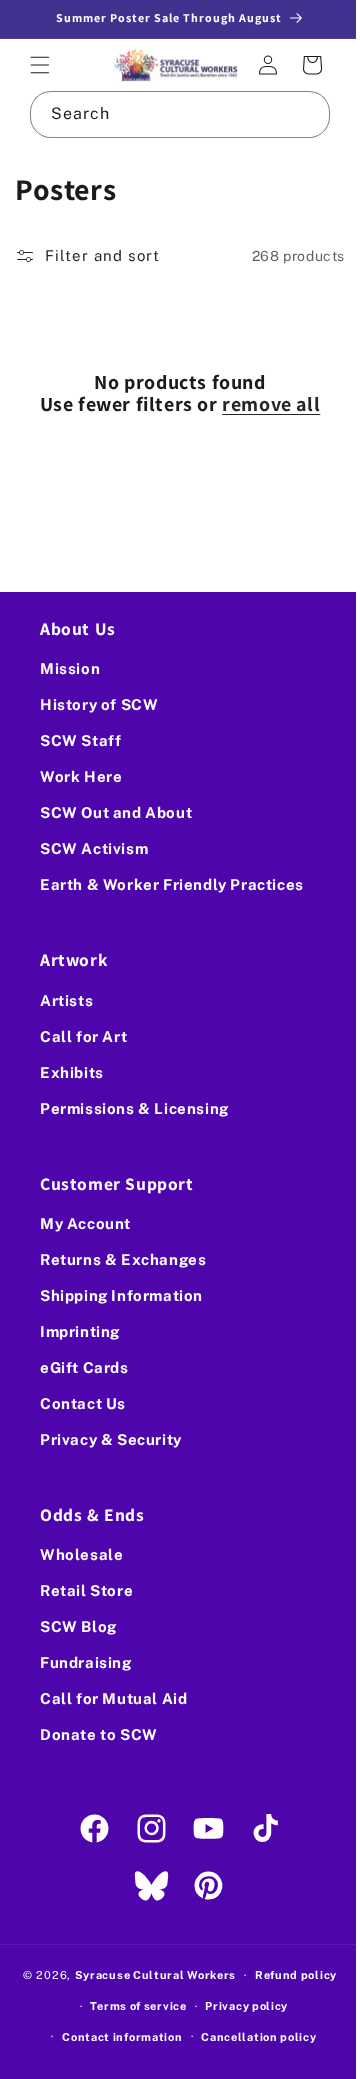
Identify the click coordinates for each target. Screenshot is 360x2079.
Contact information (115, 2036)
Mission (70, 668)
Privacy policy (239, 2006)
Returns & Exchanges (123, 1259)
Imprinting (80, 1331)
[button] (40, 64)
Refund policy (288, 1975)
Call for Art (83, 1035)
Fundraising (86, 1662)
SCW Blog (78, 1626)
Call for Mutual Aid (113, 1698)
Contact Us (83, 1403)
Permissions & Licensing (134, 1107)
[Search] (292, 111)
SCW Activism (94, 848)
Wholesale (81, 1554)
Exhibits (72, 1071)
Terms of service (131, 2006)
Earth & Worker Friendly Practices (172, 884)
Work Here (81, 776)
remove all (264, 401)
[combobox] (172, 111)
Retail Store (86, 1590)
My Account (85, 1223)
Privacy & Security (111, 1439)
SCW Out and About (116, 812)
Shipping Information (121, 1295)
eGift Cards (84, 1367)
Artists (66, 999)
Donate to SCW (99, 1734)
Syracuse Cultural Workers (148, 1975)
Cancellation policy (251, 2036)
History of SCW (99, 704)
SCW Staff (80, 740)
